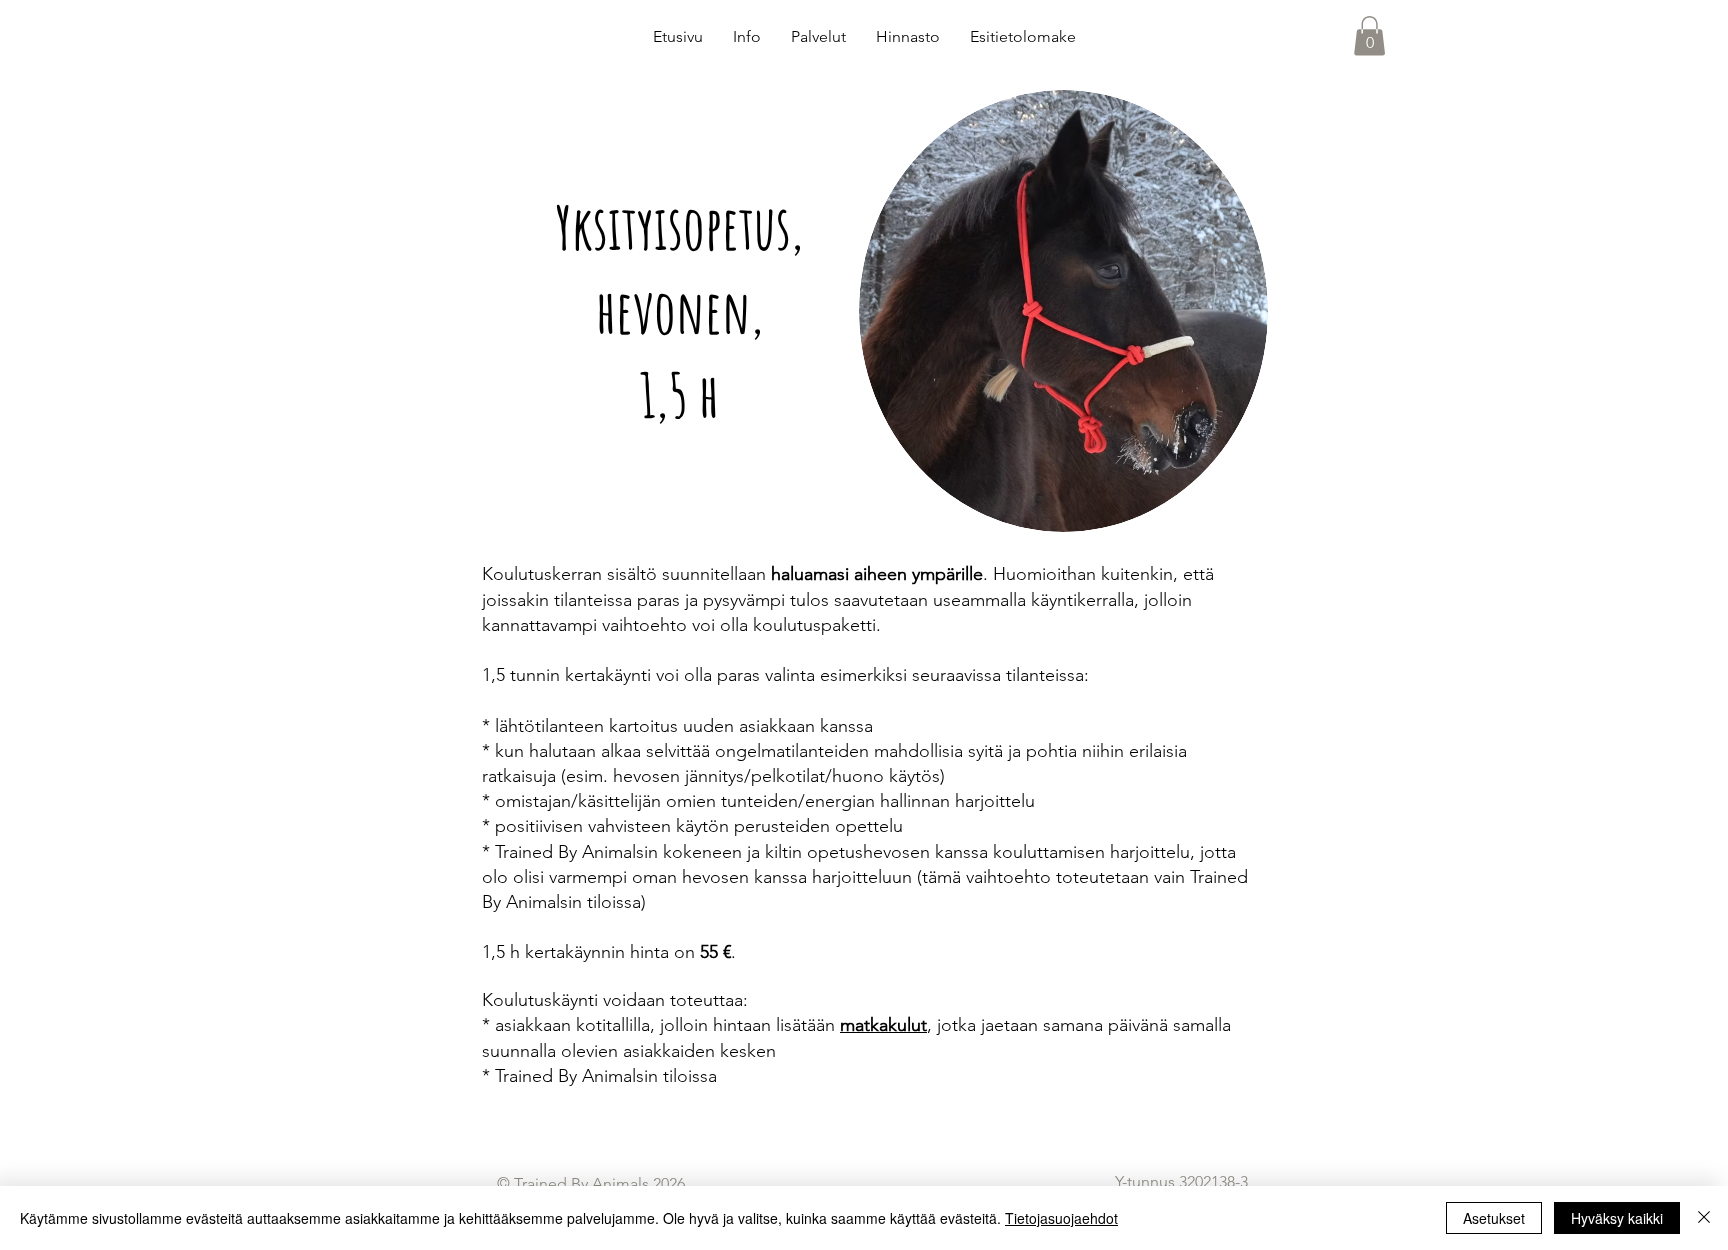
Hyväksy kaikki (1617, 1218)
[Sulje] (1704, 1218)
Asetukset (1494, 1218)
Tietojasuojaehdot (1061, 1218)
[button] (1369, 35)
